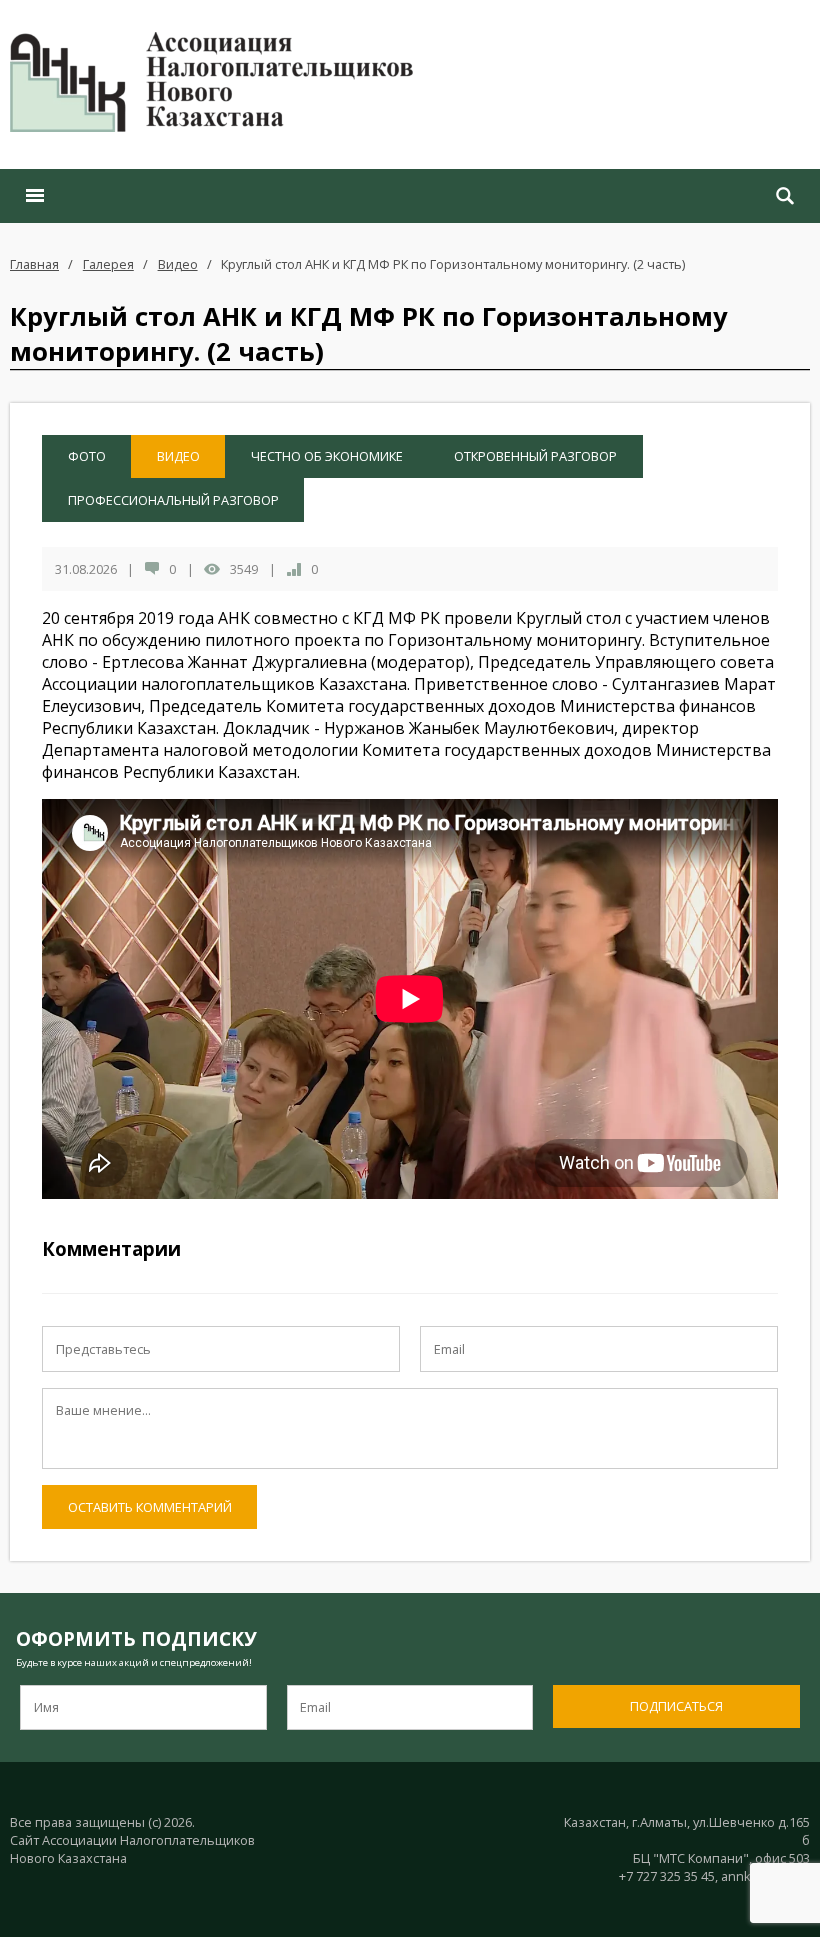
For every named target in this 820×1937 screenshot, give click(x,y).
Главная (34, 264)
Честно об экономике (327, 456)
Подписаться (676, 1706)
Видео (178, 264)
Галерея (108, 264)
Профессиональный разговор (173, 500)
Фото (87, 456)
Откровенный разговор (535, 456)
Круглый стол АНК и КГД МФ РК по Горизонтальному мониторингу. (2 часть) (453, 264)
